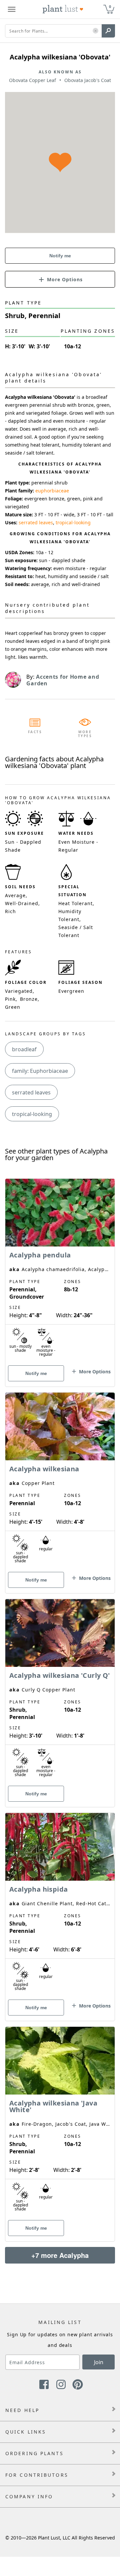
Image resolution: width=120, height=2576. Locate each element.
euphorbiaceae (52, 491)
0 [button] (110, 6)
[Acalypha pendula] (60, 1271)
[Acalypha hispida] (60, 1905)
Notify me (60, 256)
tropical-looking (73, 522)
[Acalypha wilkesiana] (60, 1481)
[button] (95, 31)
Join (99, 2362)
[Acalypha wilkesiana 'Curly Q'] (60, 1691)
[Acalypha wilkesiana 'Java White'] (60, 2122)
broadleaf (24, 1049)
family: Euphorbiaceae (40, 1071)
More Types (85, 734)
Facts (35, 732)
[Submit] (108, 31)
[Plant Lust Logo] (63, 9)
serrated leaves (36, 522)
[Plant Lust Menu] (12, 9)
